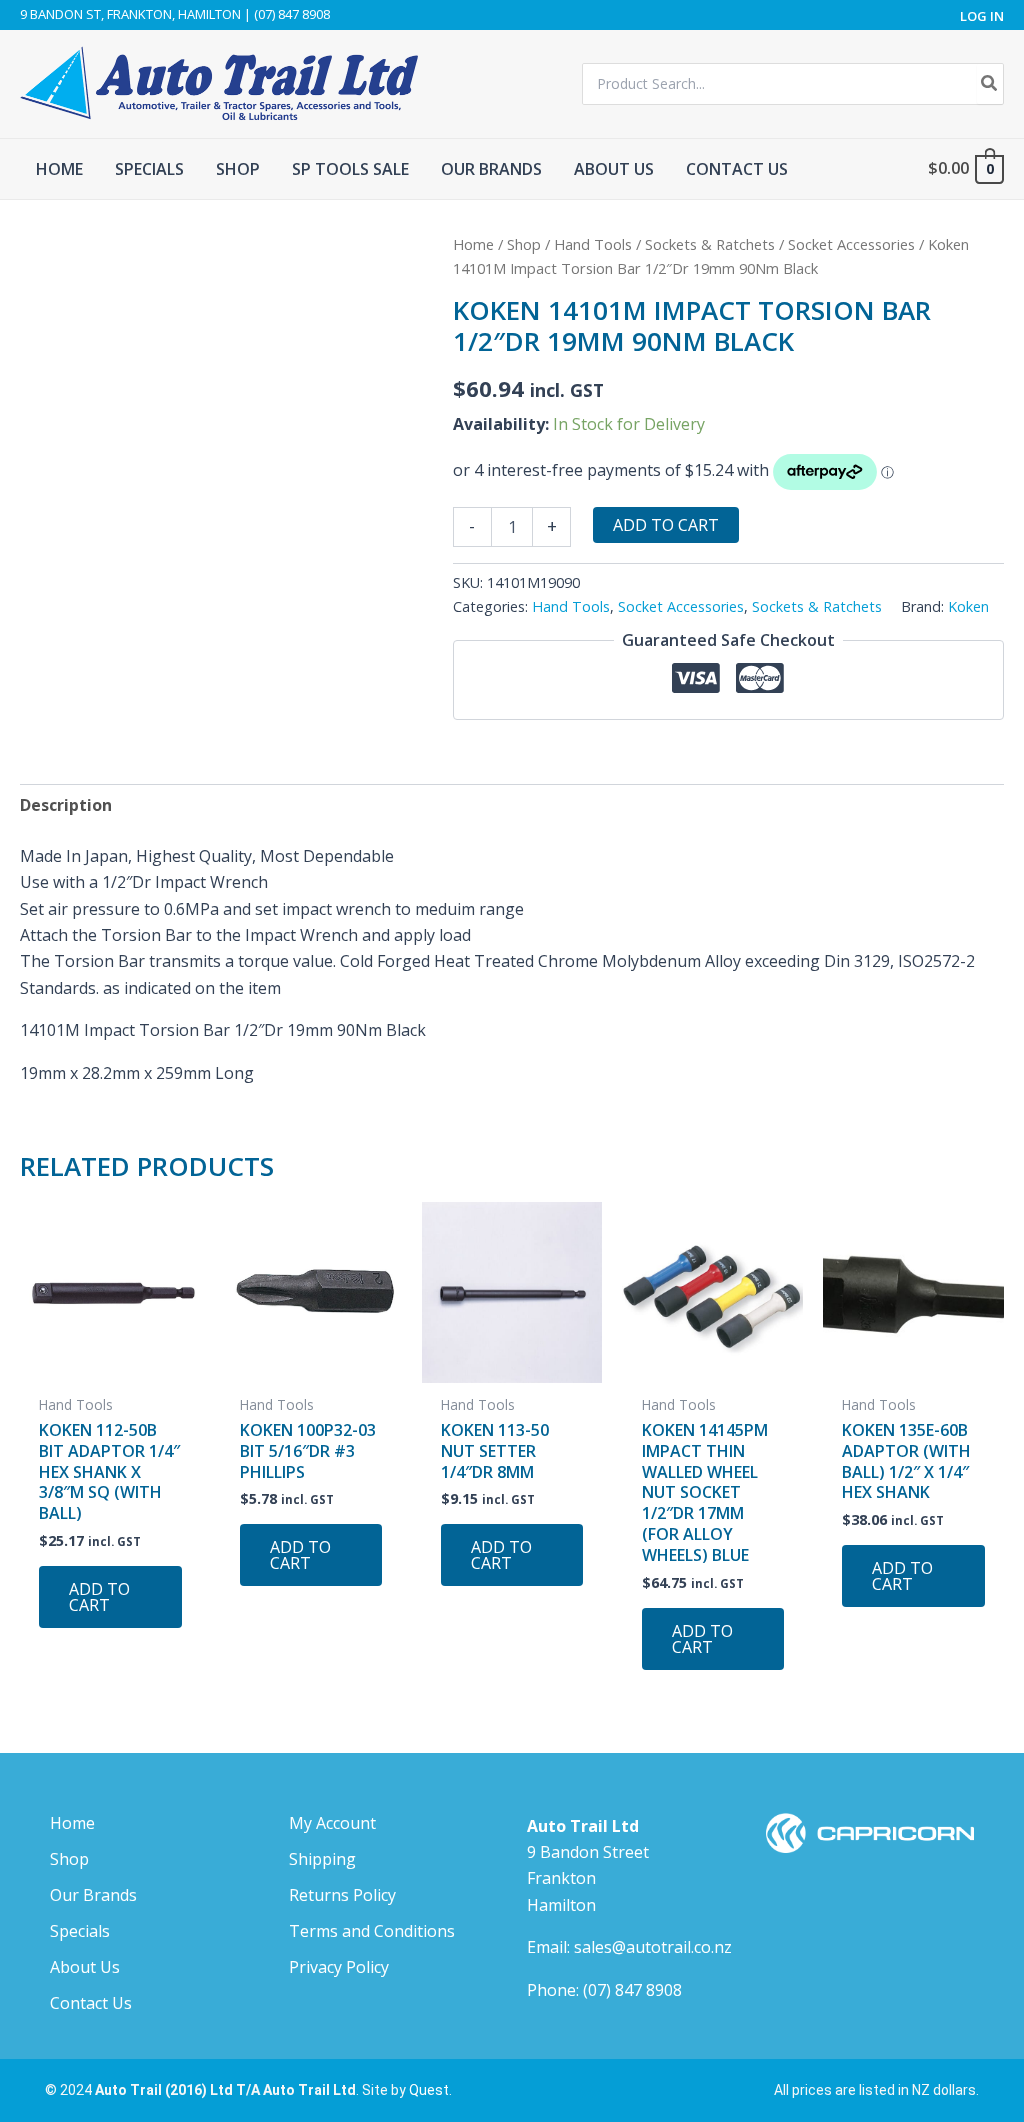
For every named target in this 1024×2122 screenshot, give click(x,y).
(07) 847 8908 (632, 1990)
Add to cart (666, 525)
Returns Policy (342, 1895)
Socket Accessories (851, 244)
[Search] (990, 84)
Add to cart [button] (99, 1597)
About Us (85, 1967)
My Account (332, 1823)
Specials (80, 1931)
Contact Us (91, 2003)
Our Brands (93, 1895)
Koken (968, 606)
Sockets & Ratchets (710, 244)
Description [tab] (66, 805)
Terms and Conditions (372, 1931)
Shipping (322, 1859)
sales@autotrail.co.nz (653, 1947)
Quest (429, 2090)
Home (473, 244)
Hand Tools (593, 244)
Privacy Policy (339, 1967)
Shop (524, 244)
